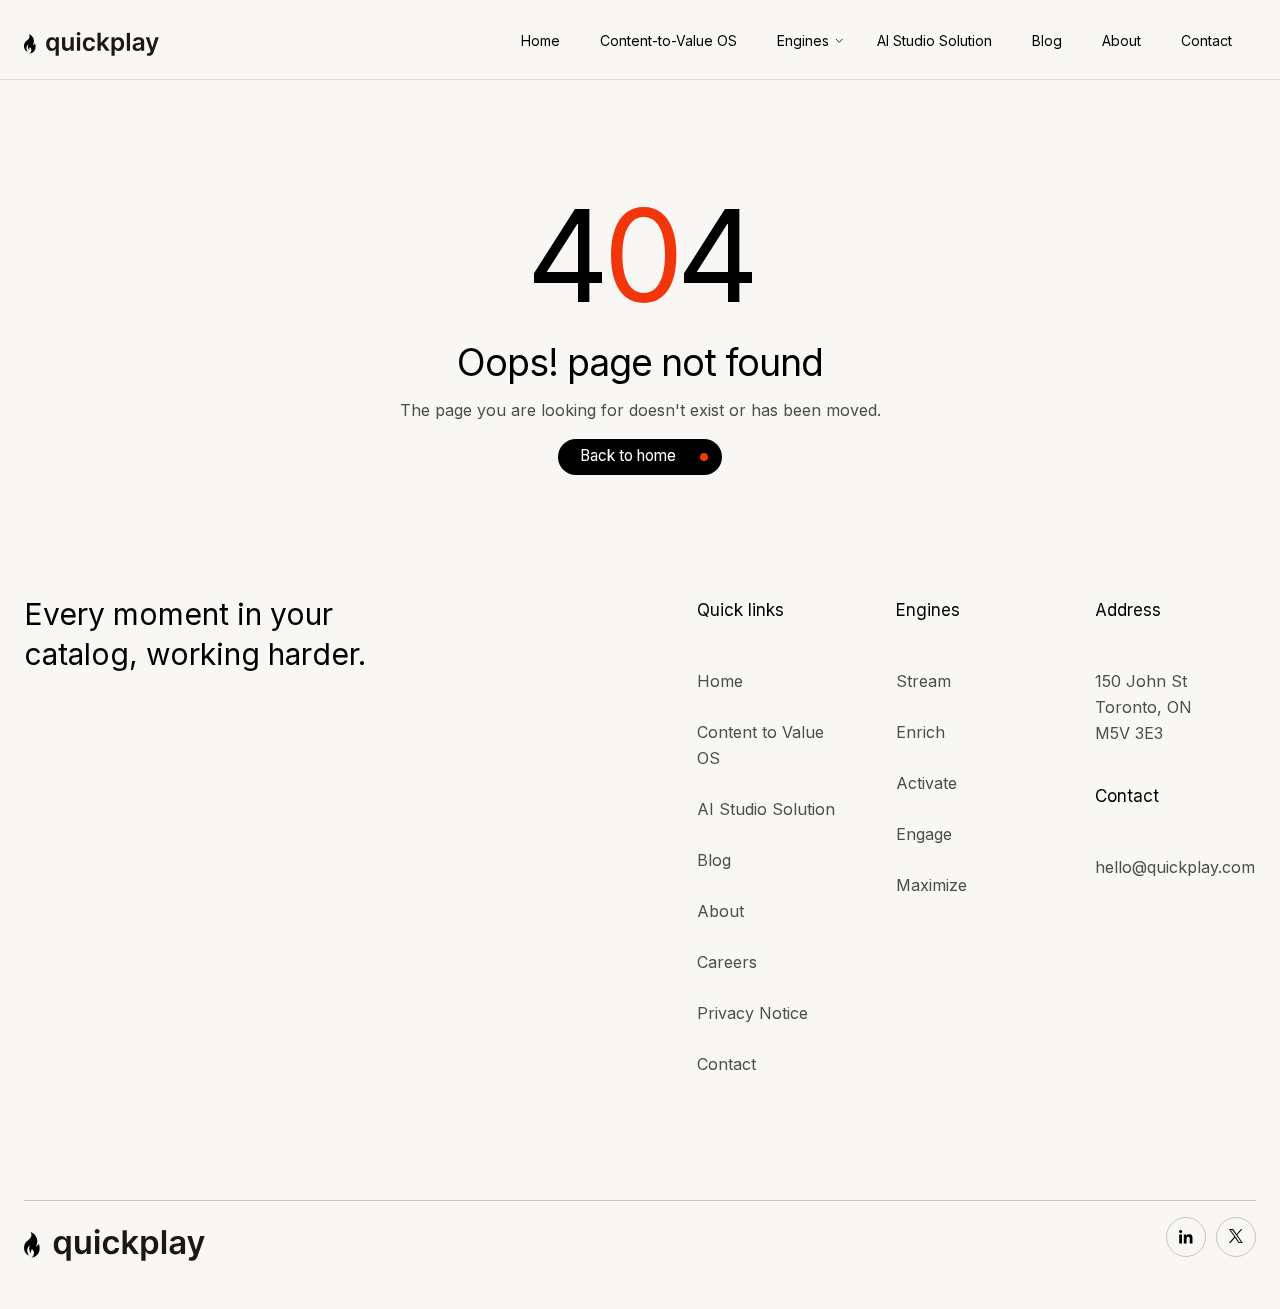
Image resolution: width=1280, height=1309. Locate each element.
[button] (811, 40)
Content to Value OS (760, 745)
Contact (726, 1064)
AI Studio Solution (766, 809)
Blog (714, 860)
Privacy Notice (752, 1013)
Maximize (931, 885)
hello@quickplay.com (1175, 867)
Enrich (920, 732)
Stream (923, 681)
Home (720, 681)
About (720, 911)
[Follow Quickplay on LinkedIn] (1186, 1237)
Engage (924, 834)
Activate (926, 783)
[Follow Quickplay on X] (1236, 1237)
